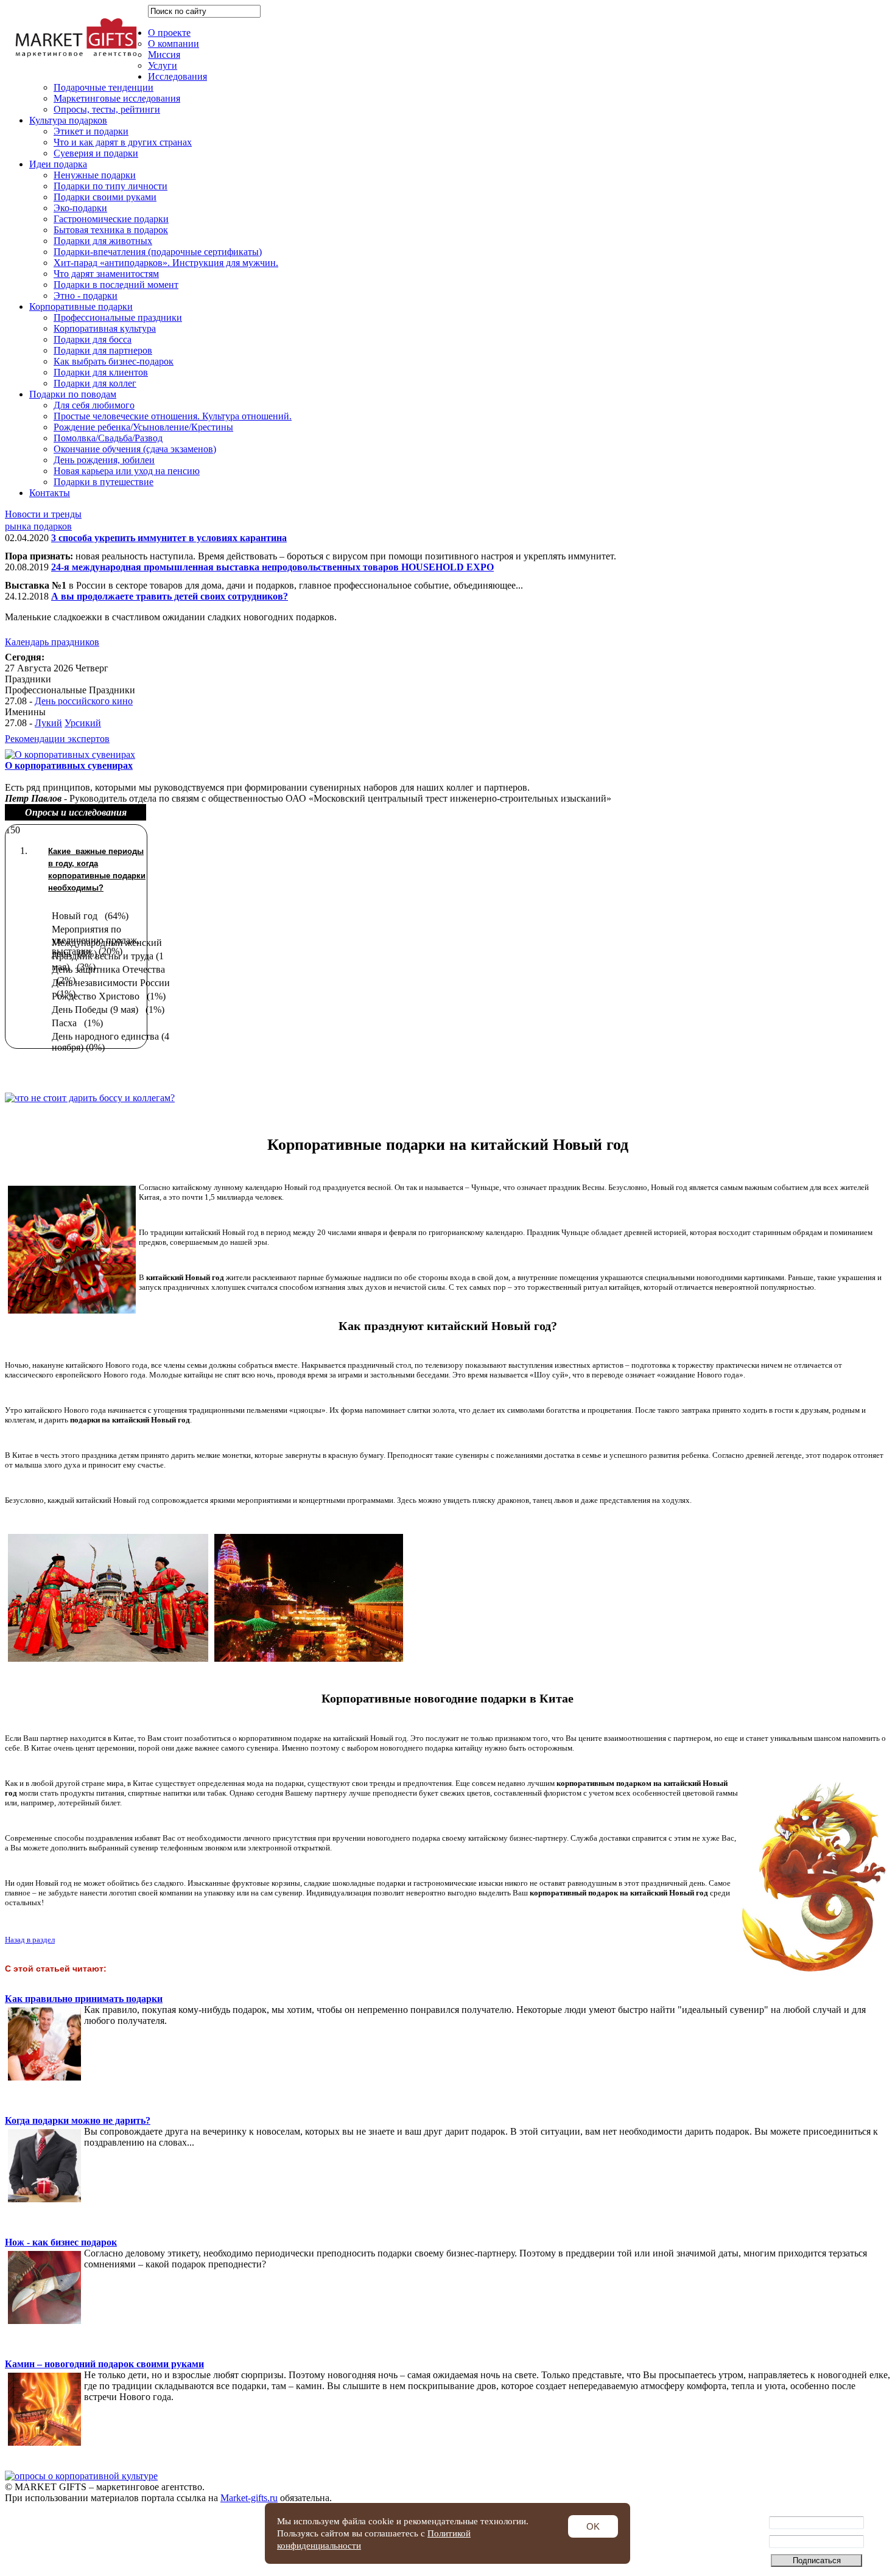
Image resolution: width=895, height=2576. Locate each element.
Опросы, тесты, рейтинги (107, 109)
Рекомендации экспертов (57, 739)
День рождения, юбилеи (104, 460)
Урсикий (83, 723)
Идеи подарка (58, 164)
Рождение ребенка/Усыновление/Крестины (143, 427)
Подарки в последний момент (116, 285)
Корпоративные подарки (81, 306)
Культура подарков (68, 120)
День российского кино (84, 701)
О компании (174, 44)
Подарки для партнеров (103, 350)
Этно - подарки (86, 296)
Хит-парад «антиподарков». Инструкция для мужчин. (166, 263)
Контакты (50, 493)
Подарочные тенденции (104, 87)
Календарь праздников (52, 642)
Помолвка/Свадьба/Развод (108, 438)
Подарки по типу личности (111, 186)
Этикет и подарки (91, 131)
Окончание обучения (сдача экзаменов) (135, 449)
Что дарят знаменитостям (106, 274)
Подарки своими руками (105, 197)
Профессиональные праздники (118, 317)
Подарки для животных (103, 241)
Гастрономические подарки (111, 219)
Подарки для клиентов (101, 372)
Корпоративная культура (105, 328)
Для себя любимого (94, 405)
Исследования (177, 76)
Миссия (164, 54)
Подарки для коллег (95, 383)
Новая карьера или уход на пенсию (127, 471)
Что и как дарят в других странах (123, 142)
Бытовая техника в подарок (111, 230)
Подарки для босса (93, 339)
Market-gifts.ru (249, 2498)
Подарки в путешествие (104, 482)
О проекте (169, 33)
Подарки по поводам (73, 394)
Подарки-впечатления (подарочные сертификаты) (158, 252)
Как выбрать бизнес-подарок (114, 361)
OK (593, 2526)
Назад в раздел (30, 1940)
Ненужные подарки (95, 175)
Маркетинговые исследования (117, 98)
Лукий (48, 723)
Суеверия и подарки (96, 153)
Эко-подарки (80, 208)
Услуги (163, 65)
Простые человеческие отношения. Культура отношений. (173, 416)
